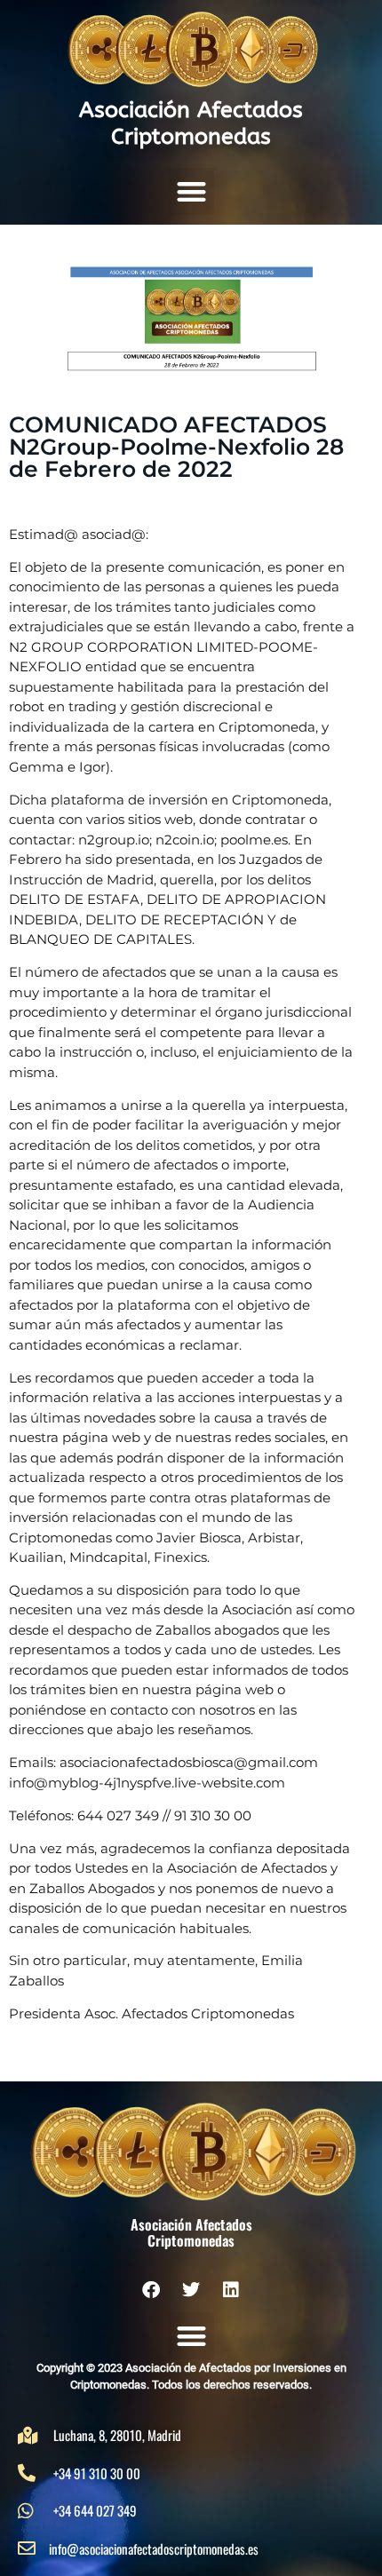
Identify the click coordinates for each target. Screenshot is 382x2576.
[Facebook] (151, 2290)
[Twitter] (191, 2290)
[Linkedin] (231, 2290)
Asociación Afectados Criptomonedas (191, 123)
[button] (191, 191)
